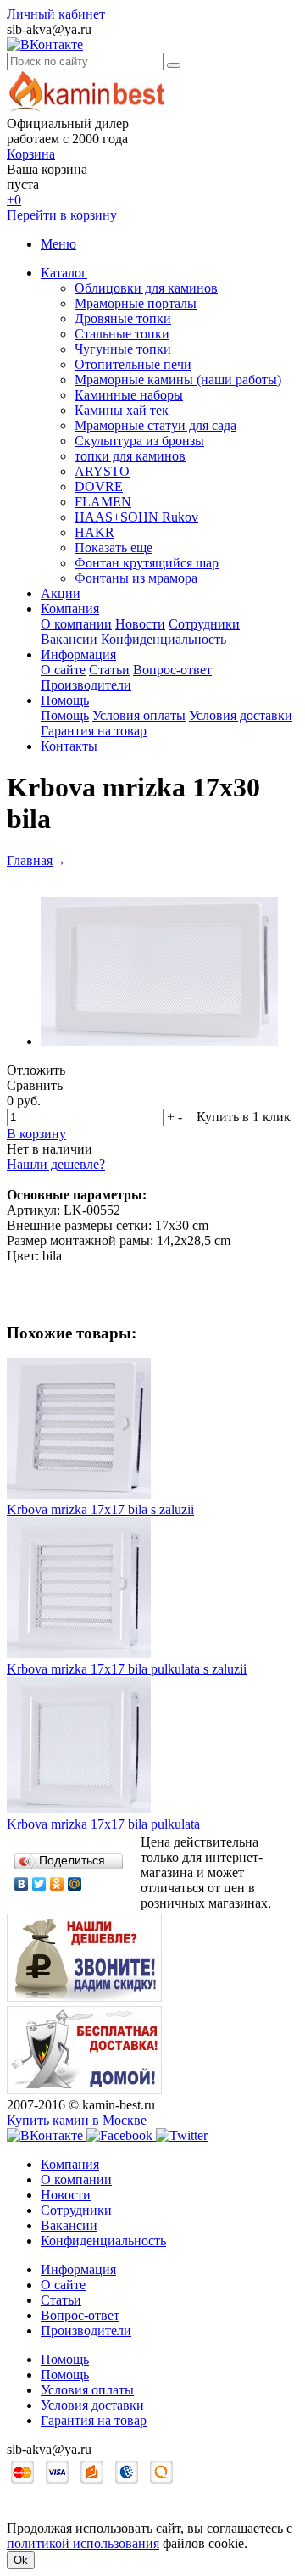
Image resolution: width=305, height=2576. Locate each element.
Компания (70, 609)
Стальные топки (122, 334)
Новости (140, 624)
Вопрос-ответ (172, 670)
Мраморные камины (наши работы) (178, 380)
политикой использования (83, 2543)
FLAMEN (103, 502)
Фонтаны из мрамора (136, 578)
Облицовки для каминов (146, 288)
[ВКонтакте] (22, 1884)
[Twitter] (39, 1884)
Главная (30, 861)
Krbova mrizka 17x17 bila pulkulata (103, 1824)
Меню (58, 244)
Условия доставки (241, 715)
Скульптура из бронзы (139, 441)
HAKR (94, 532)
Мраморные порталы (136, 303)
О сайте (63, 670)
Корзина (31, 154)
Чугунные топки (123, 349)
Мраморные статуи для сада (155, 425)
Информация (78, 654)
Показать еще (114, 548)
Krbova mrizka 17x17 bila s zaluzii (100, 1509)
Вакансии (69, 639)
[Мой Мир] (75, 1884)
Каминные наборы (129, 395)
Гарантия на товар (94, 731)
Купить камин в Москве (77, 2120)
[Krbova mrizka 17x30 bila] (159, 1041)
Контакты (69, 746)
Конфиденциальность (164, 639)
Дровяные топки (123, 319)
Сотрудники (204, 624)
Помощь (65, 700)
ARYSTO (102, 471)
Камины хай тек (122, 410)
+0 (14, 200)
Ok (21, 2560)
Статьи (109, 670)
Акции (61, 593)
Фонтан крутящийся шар (147, 563)
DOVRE (99, 486)
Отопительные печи (133, 364)
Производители (86, 685)
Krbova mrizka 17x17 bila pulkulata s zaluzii (127, 1669)
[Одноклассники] (57, 1884)
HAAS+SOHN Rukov (136, 517)
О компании (76, 624)
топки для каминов (130, 456)
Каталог (64, 273)
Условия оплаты (139, 715)
